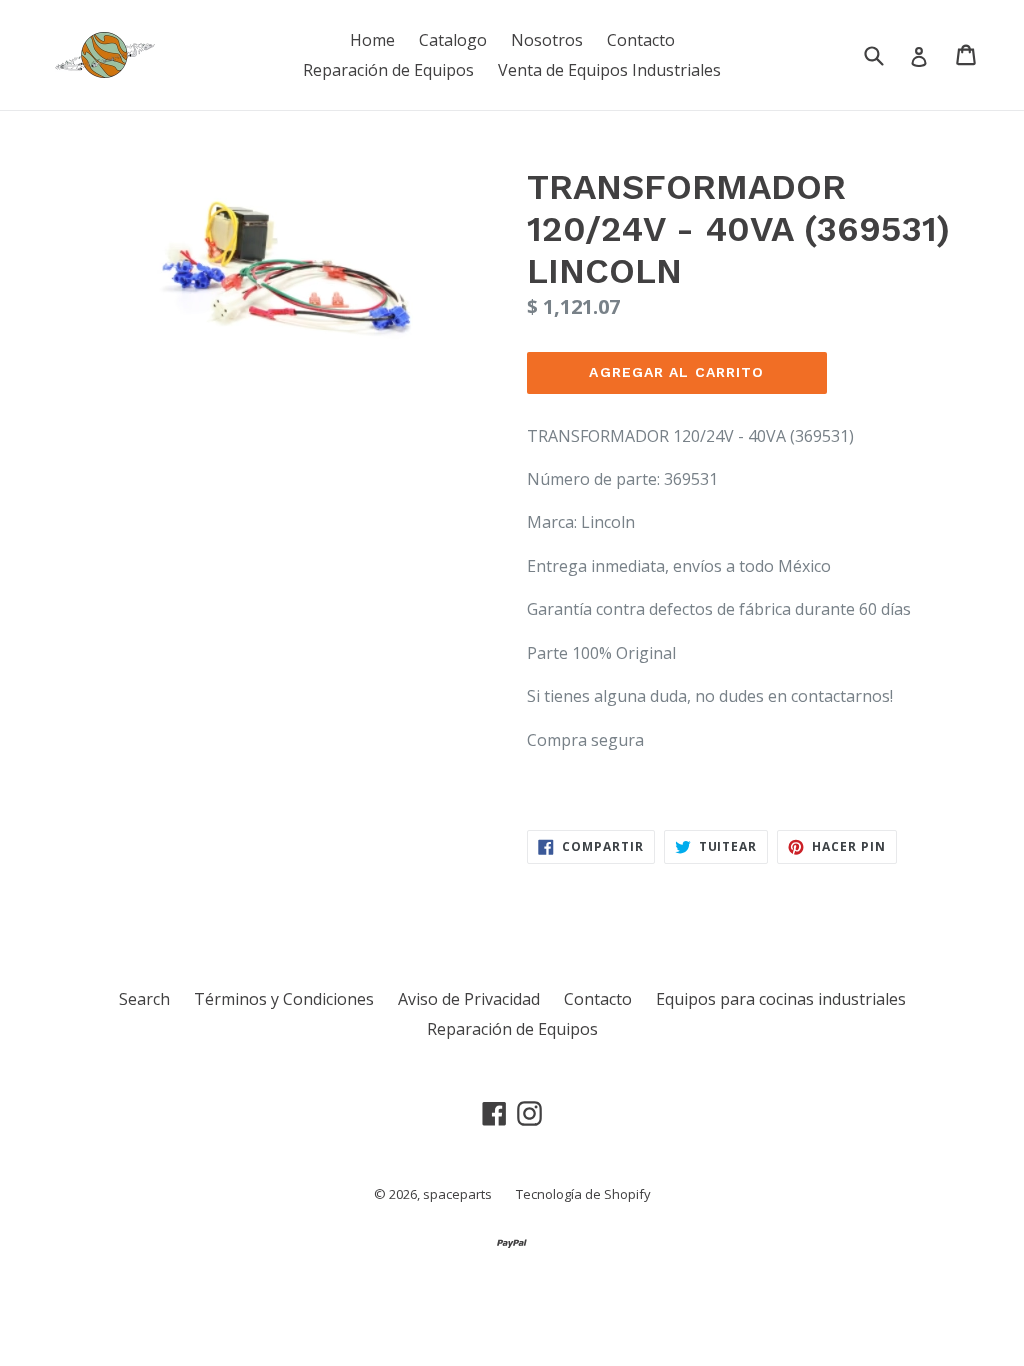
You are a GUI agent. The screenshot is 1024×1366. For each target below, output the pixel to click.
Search (144, 999)
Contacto (641, 40)
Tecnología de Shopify (583, 1194)
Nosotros (547, 40)
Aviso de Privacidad (469, 999)
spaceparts (457, 1194)
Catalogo (453, 40)
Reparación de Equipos (388, 70)
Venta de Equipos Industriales (609, 70)
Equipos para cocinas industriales (781, 999)
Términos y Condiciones (284, 999)
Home (372, 40)
